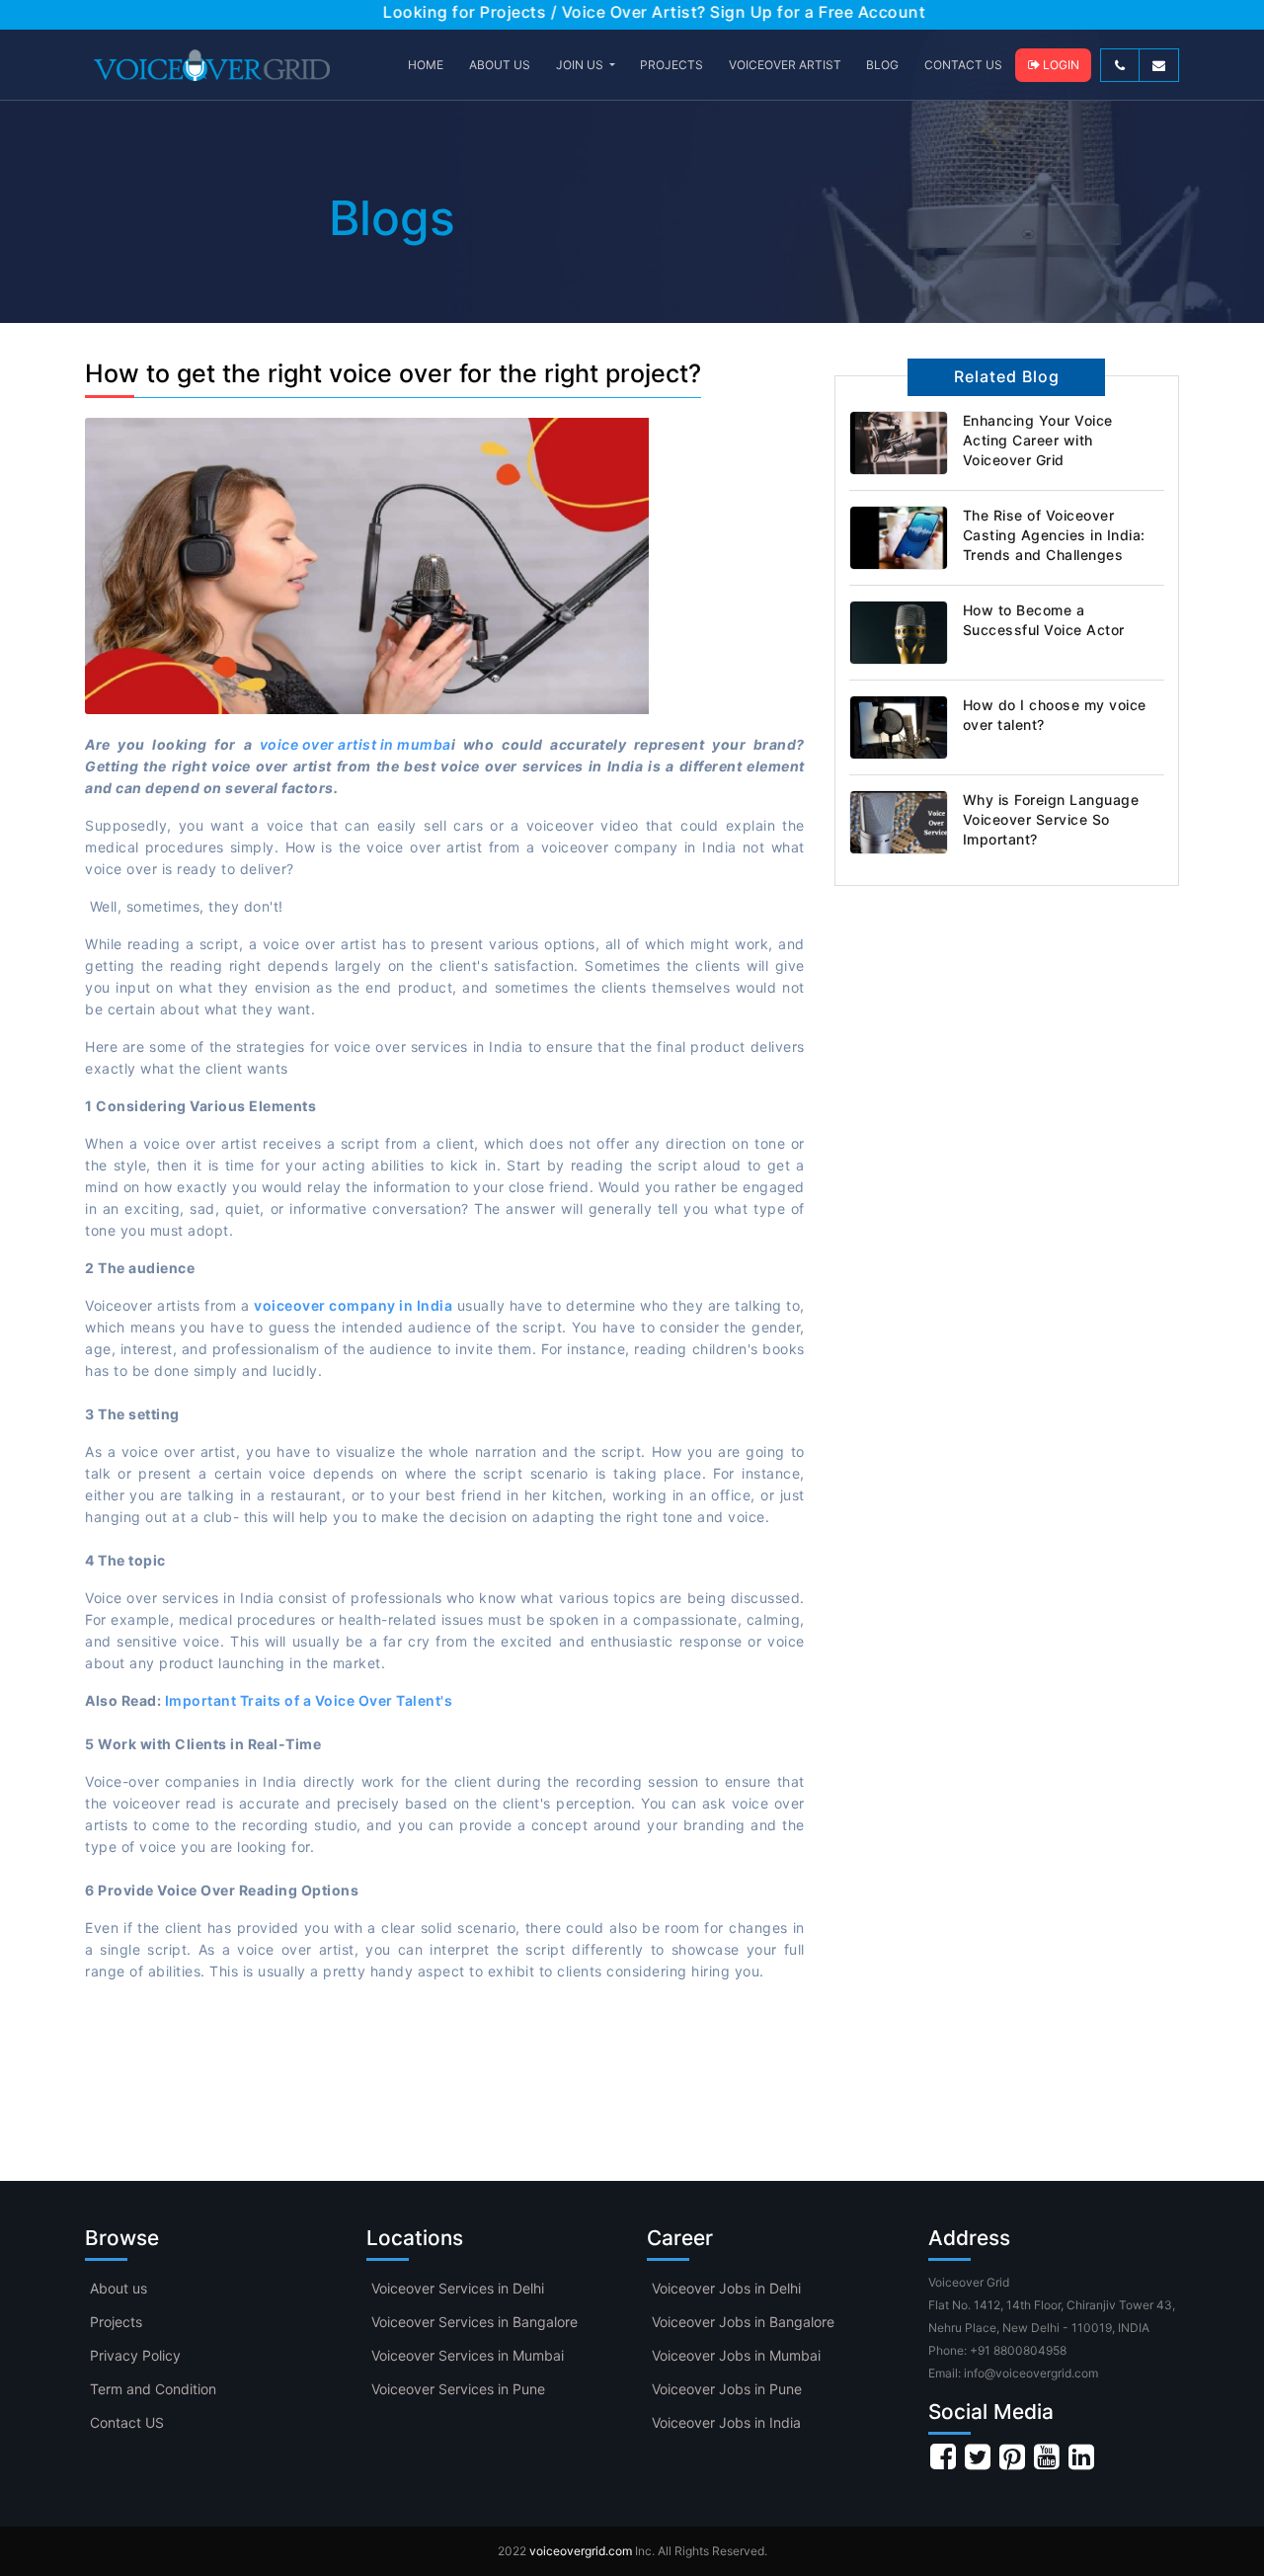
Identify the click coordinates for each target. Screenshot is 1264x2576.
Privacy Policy (135, 2355)
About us (118, 2288)
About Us (500, 65)
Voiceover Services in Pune (458, 2389)
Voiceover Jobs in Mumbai (736, 2355)
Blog (882, 65)
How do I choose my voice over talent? (1055, 715)
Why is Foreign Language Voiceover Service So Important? (1051, 819)
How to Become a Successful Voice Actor (1044, 620)
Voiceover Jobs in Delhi (726, 2288)
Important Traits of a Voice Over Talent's (309, 1700)
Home (426, 65)
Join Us (581, 65)
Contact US (127, 2422)
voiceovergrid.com (581, 2551)
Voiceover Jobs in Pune (727, 2389)
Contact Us (963, 65)
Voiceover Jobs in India (726, 2422)
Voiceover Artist (785, 65)
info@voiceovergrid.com (1031, 2373)
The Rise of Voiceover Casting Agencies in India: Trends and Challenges (1054, 535)
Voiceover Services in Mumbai (468, 2355)
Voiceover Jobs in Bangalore (743, 2322)
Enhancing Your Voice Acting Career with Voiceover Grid (1038, 440)
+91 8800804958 (1018, 2350)
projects (671, 65)
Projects (116, 2322)
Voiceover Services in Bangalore (474, 2322)
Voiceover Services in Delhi (458, 2288)
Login (1060, 65)
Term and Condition (153, 2389)
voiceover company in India (353, 1305)
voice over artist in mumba (355, 744)
